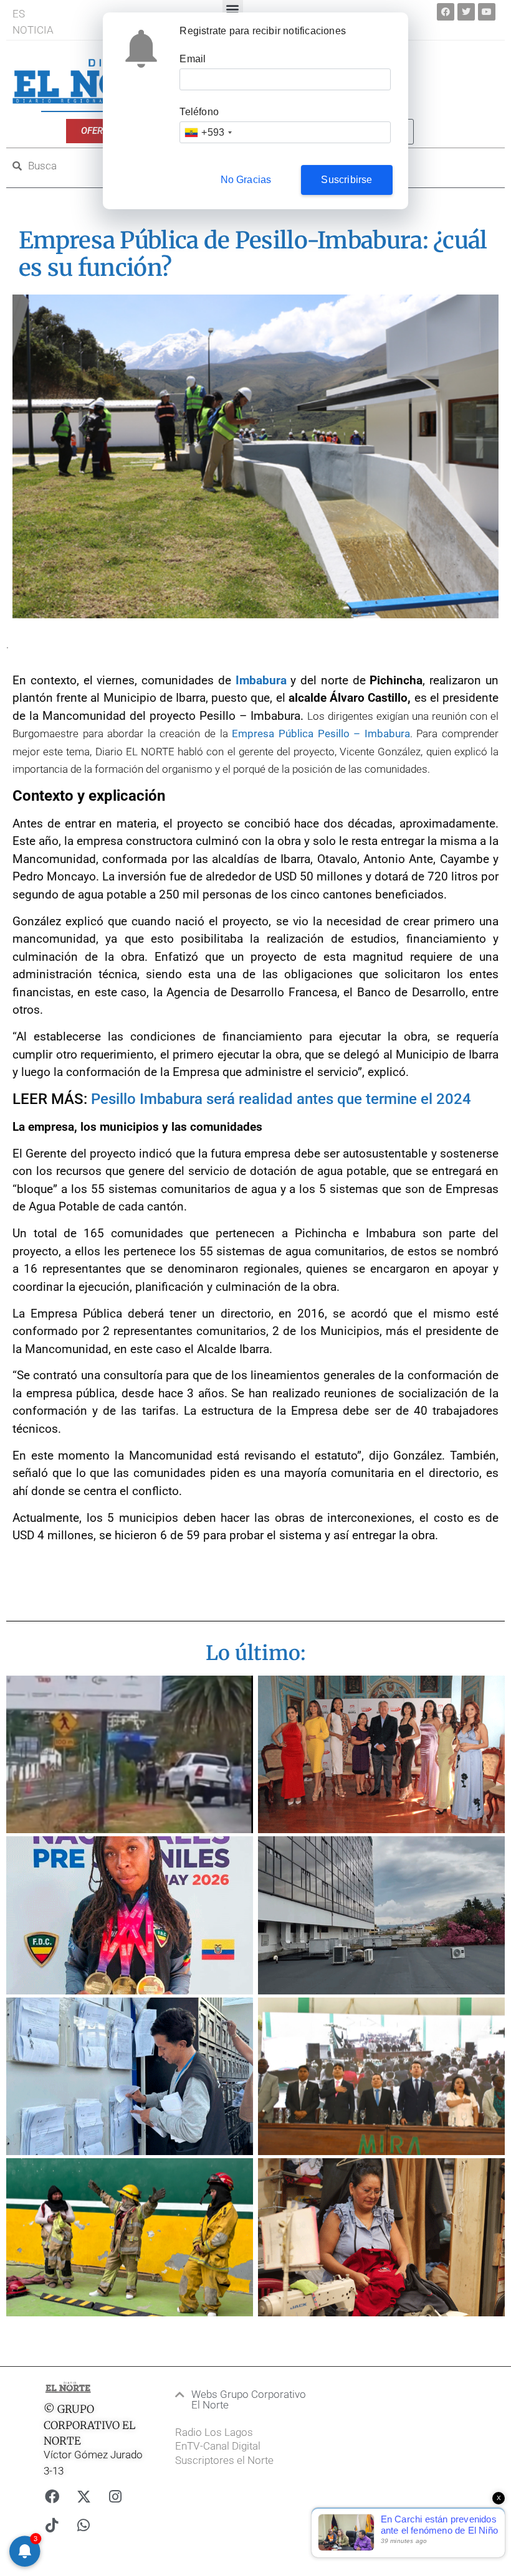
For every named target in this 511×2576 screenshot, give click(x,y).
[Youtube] (487, 12)
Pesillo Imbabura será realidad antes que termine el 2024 (281, 1099)
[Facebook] (446, 12)
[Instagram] (115, 2497)
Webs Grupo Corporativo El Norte (249, 2399)
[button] (243, 2400)
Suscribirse (346, 180)
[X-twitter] (84, 2497)
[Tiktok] (52, 2526)
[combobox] (208, 132)
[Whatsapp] (84, 2526)
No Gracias (246, 180)
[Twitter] (466, 12)
